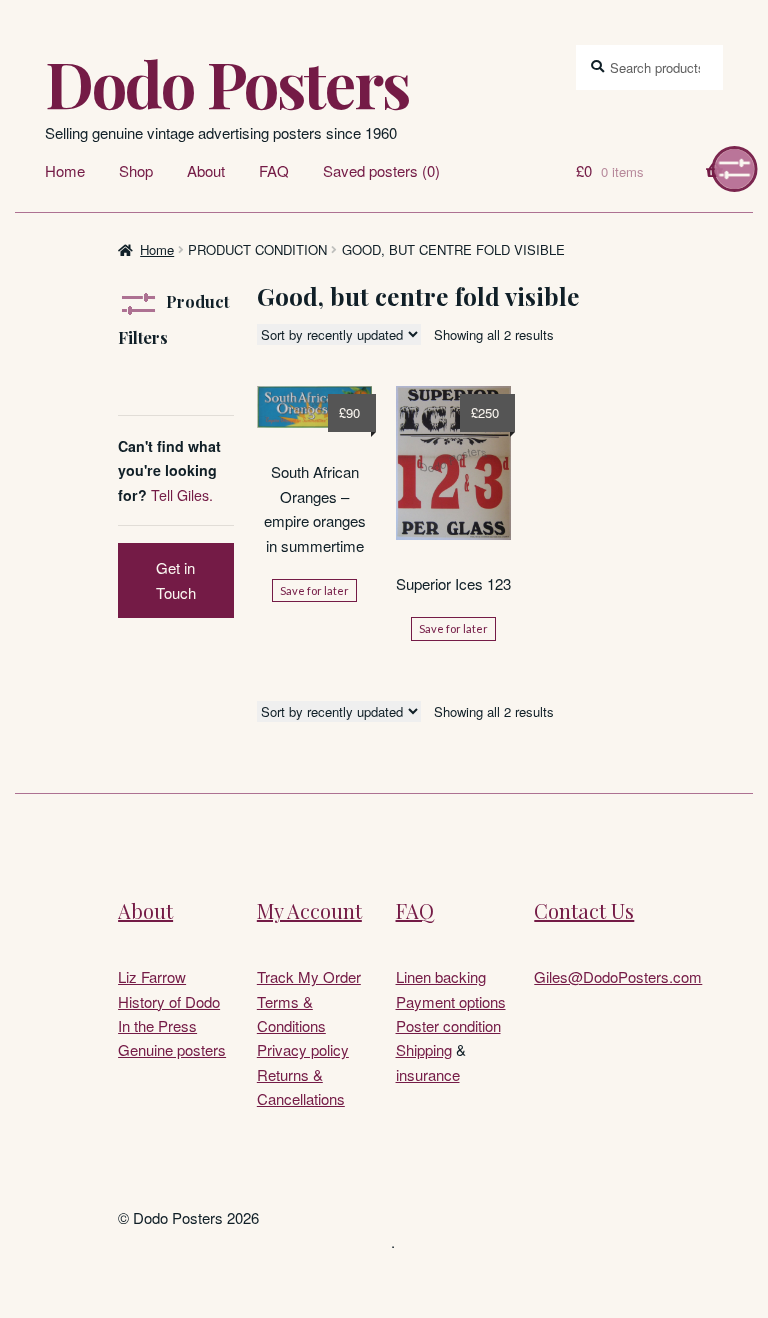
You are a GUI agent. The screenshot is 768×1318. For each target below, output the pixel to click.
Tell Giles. (182, 495)
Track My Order (309, 976)
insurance (428, 1074)
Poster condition (448, 1025)
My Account (309, 910)
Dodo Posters (227, 83)
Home (65, 170)
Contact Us (584, 910)
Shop (136, 170)
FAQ (274, 170)
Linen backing (441, 976)
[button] (735, 169)
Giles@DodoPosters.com (618, 976)
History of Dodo (169, 1001)
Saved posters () (381, 170)
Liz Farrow (152, 976)
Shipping (424, 1049)
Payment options (451, 1001)
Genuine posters (172, 1049)
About (206, 170)
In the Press (157, 1025)
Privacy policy (303, 1049)
